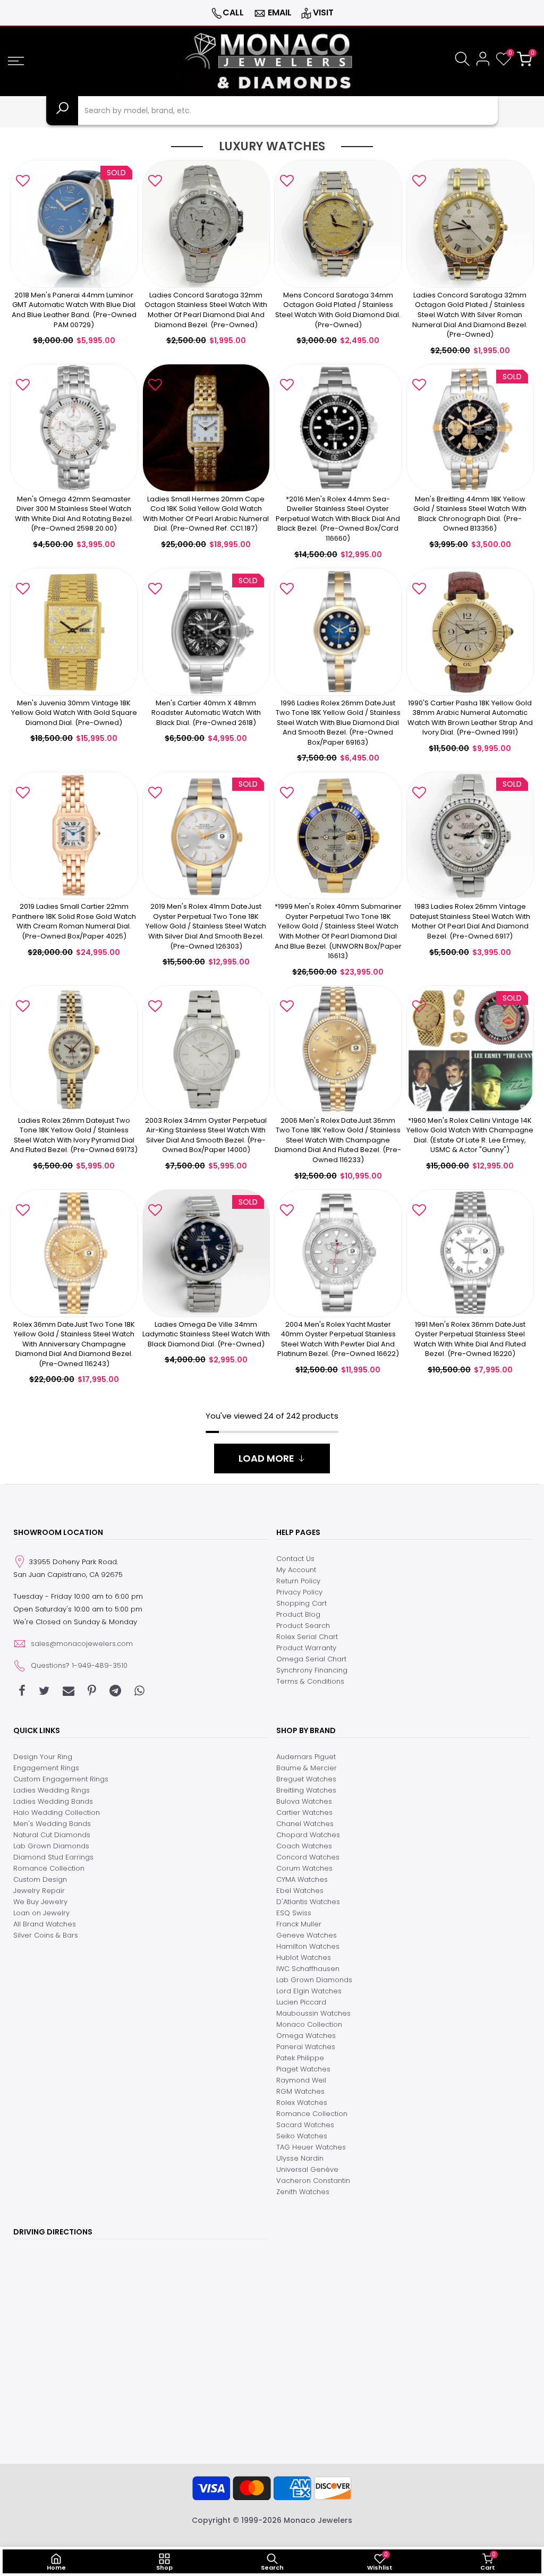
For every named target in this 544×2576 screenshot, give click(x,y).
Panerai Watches (306, 2047)
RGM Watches (300, 2091)
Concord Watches (308, 1857)
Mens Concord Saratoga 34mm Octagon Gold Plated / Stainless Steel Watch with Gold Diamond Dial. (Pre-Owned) (338, 310)
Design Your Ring (43, 1757)
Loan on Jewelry (41, 1913)
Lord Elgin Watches (309, 1991)
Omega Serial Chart (311, 1659)
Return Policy (298, 1581)
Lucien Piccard (301, 2002)
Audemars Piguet (306, 1757)
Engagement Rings (46, 1768)
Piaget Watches (303, 2069)
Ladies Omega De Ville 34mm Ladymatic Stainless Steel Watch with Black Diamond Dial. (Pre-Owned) (206, 1334)
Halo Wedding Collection (57, 1812)
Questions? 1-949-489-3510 (79, 1665)
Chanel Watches (305, 1824)
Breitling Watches (306, 1790)
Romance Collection (49, 1868)
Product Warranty (306, 1648)
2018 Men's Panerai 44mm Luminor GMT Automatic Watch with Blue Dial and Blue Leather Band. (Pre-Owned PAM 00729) (74, 310)
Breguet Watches (306, 1779)
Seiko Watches (302, 2136)
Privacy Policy (299, 1592)
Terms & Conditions (310, 1681)
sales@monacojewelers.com (82, 1644)
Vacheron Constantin (313, 2181)
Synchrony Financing (312, 1670)
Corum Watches (304, 1868)
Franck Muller (299, 1924)
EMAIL (280, 12)
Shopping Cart (301, 1603)
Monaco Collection (309, 2024)
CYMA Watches (302, 1879)
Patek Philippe (300, 2058)
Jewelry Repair (39, 1891)
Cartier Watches (304, 1812)
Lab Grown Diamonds (51, 1846)
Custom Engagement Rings (61, 1779)
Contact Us (295, 1559)
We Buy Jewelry (40, 1902)
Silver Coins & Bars (46, 1935)
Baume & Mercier (307, 1768)
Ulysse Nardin (300, 2158)
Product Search (303, 1626)
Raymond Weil (301, 2080)
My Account (296, 1570)
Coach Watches (304, 1846)
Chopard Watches (308, 1835)
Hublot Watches (304, 1957)
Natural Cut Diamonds (52, 1835)
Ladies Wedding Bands (53, 1801)
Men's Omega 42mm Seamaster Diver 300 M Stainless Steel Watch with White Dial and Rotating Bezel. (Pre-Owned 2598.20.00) (74, 514)
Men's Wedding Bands (52, 1824)
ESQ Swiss (294, 1913)
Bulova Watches (304, 1801)
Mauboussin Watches (313, 2013)
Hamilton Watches (308, 1946)
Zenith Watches (303, 2192)
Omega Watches (306, 2036)
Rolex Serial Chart (307, 1637)
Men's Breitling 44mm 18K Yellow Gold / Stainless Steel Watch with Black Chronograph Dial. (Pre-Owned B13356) (470, 514)
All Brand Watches (45, 1924)
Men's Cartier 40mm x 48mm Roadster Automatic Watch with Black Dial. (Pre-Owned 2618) (206, 713)
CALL (233, 12)
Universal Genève (307, 2169)
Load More (266, 1458)
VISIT (323, 12)
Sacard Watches (305, 2125)
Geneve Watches (307, 1935)
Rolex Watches (302, 2102)
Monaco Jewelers (318, 2520)
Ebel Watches (300, 1891)
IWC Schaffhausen (308, 1969)
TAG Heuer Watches (311, 2147)
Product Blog (298, 1614)
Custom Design (40, 1879)
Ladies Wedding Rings (52, 1790)
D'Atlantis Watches (308, 1902)
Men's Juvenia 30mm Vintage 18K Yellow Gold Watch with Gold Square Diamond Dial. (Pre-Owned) (74, 713)
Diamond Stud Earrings (53, 1857)
